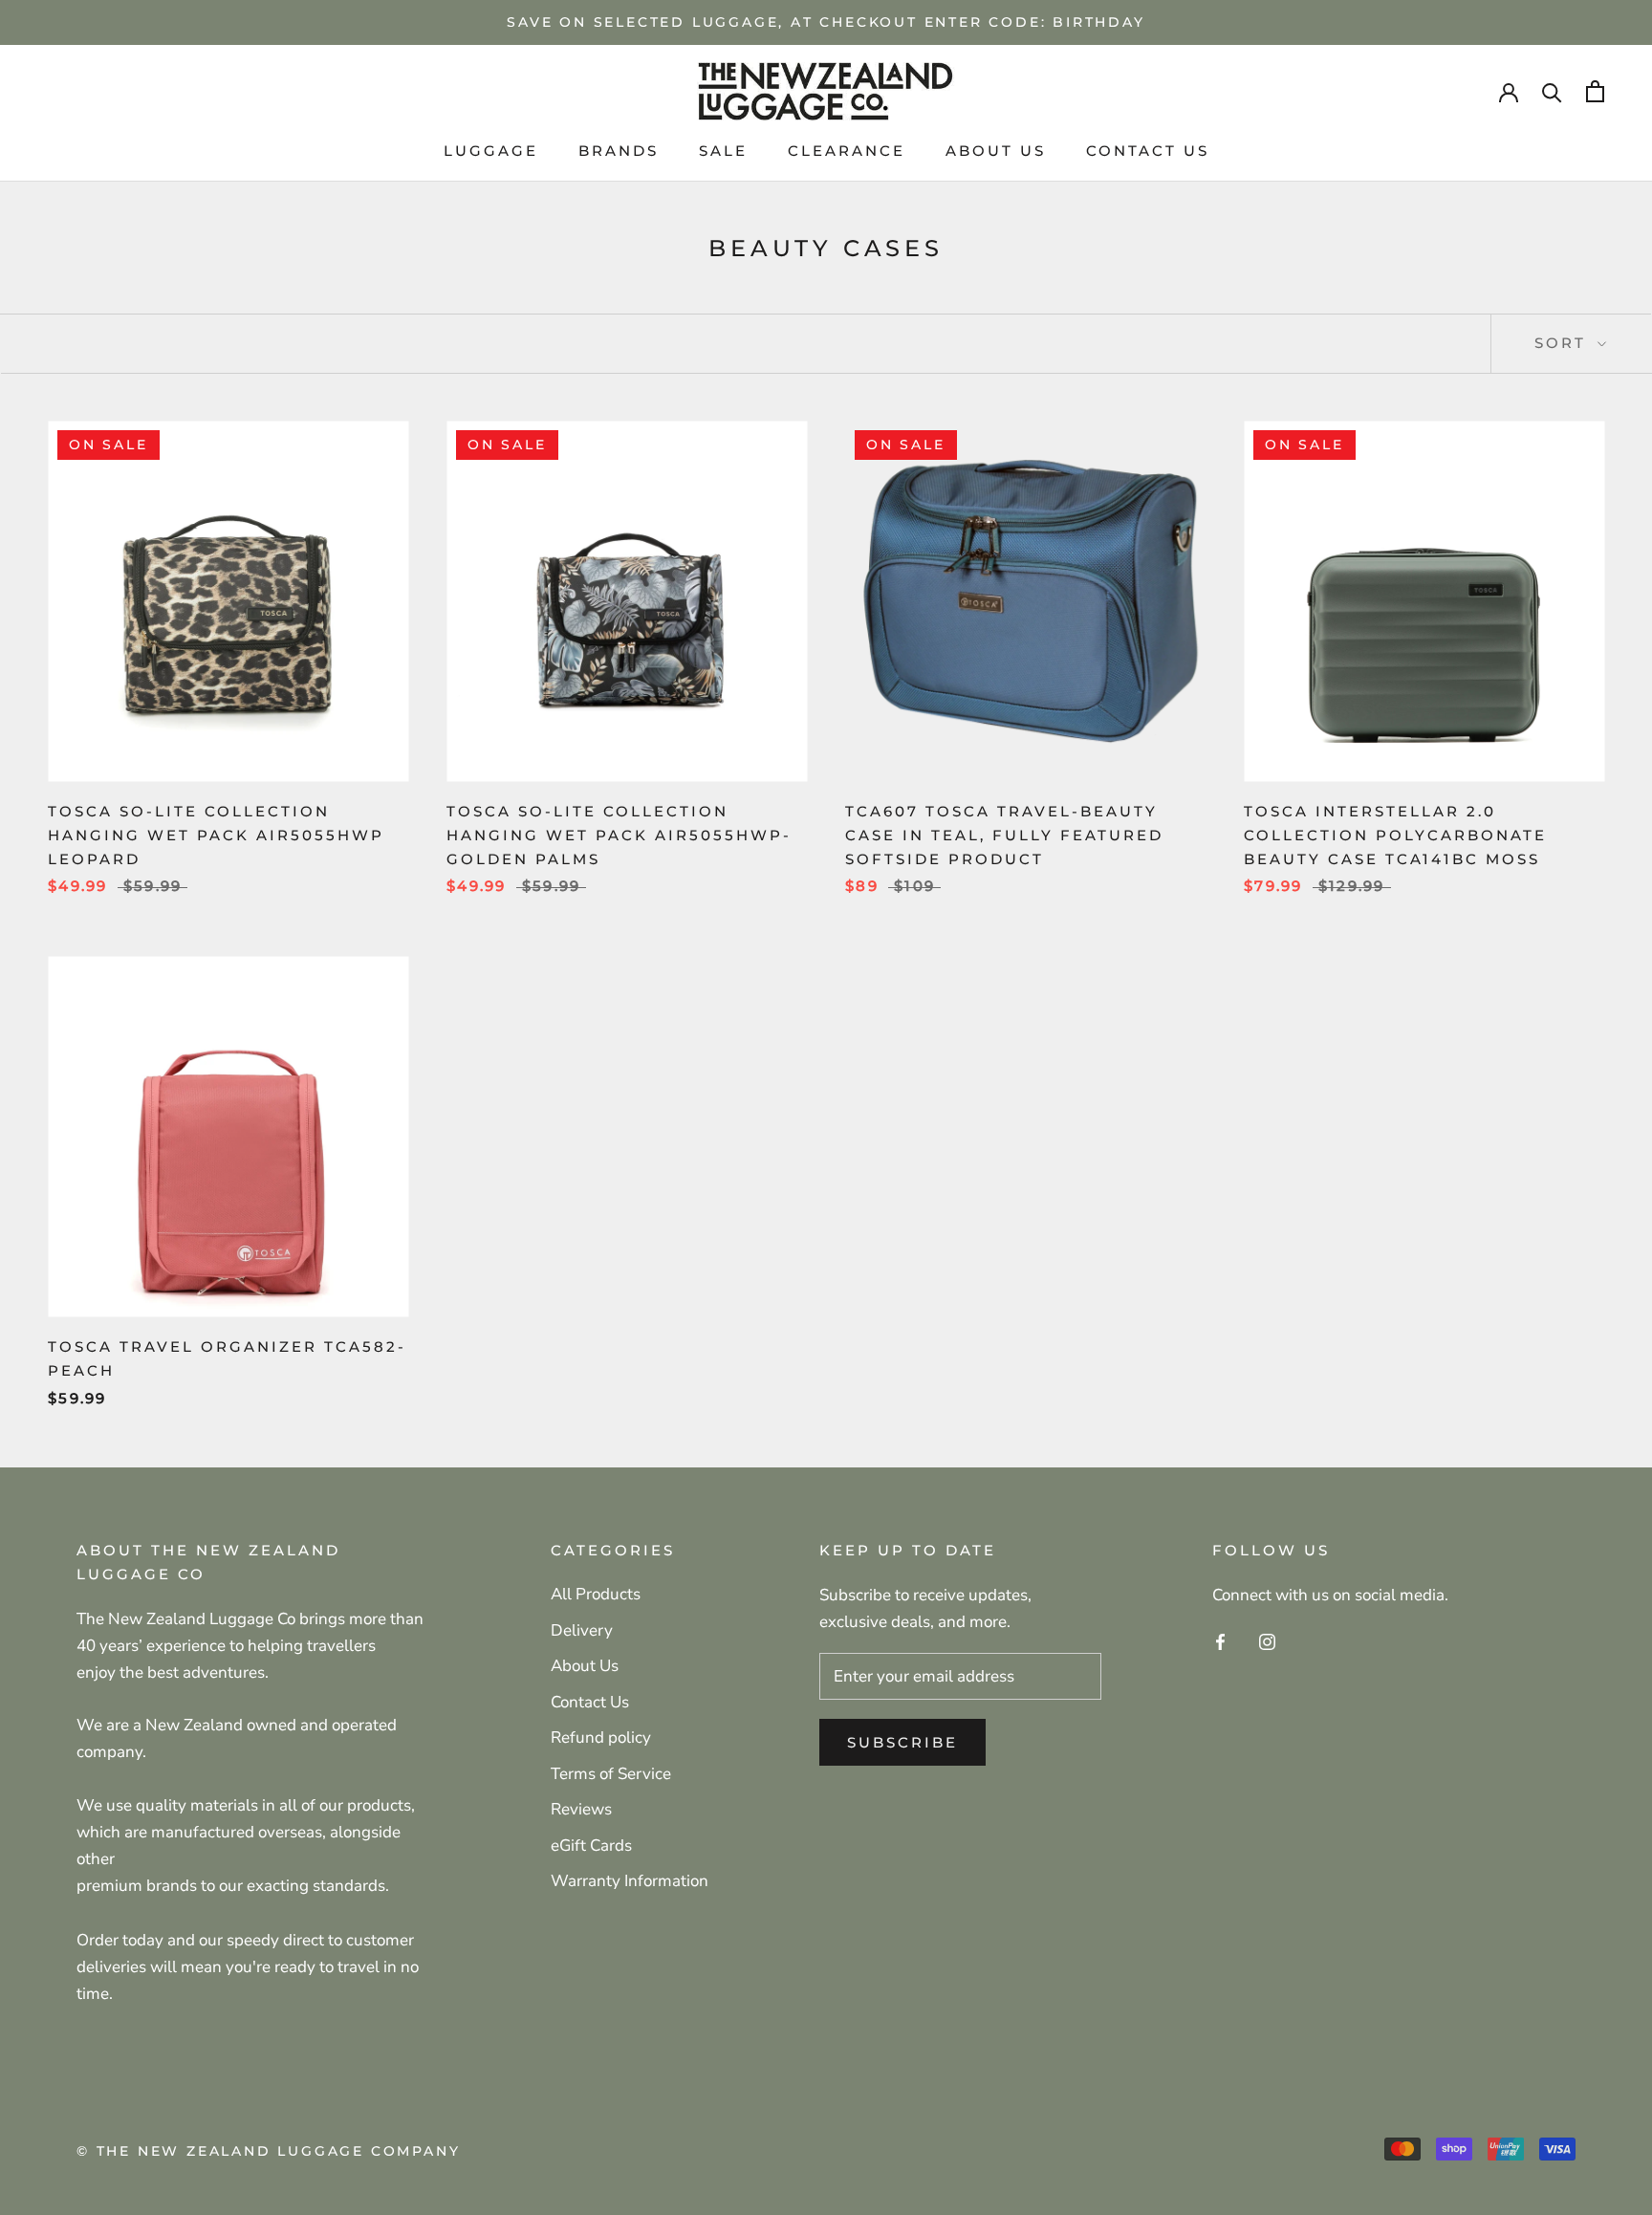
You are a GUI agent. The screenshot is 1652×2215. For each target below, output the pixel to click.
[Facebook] (1220, 1641)
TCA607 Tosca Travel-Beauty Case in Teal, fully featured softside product (1004, 835)
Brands (619, 151)
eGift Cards (591, 1846)
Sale (723, 151)
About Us (585, 1666)
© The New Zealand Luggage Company (268, 2151)
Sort (1564, 343)
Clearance (847, 151)
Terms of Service (611, 1774)
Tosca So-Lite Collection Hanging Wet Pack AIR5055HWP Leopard (216, 835)
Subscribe (902, 1742)
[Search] (1552, 91)
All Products (596, 1594)
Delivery (582, 1630)
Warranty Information (630, 1881)
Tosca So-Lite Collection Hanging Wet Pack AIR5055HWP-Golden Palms (619, 835)
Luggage (491, 151)
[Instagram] (1267, 1641)
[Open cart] (1595, 91)
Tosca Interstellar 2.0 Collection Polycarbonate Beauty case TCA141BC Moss (1395, 835)
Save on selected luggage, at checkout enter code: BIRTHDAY (826, 22)
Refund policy (601, 1737)
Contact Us (1148, 151)
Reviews (581, 1809)
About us (996, 151)
